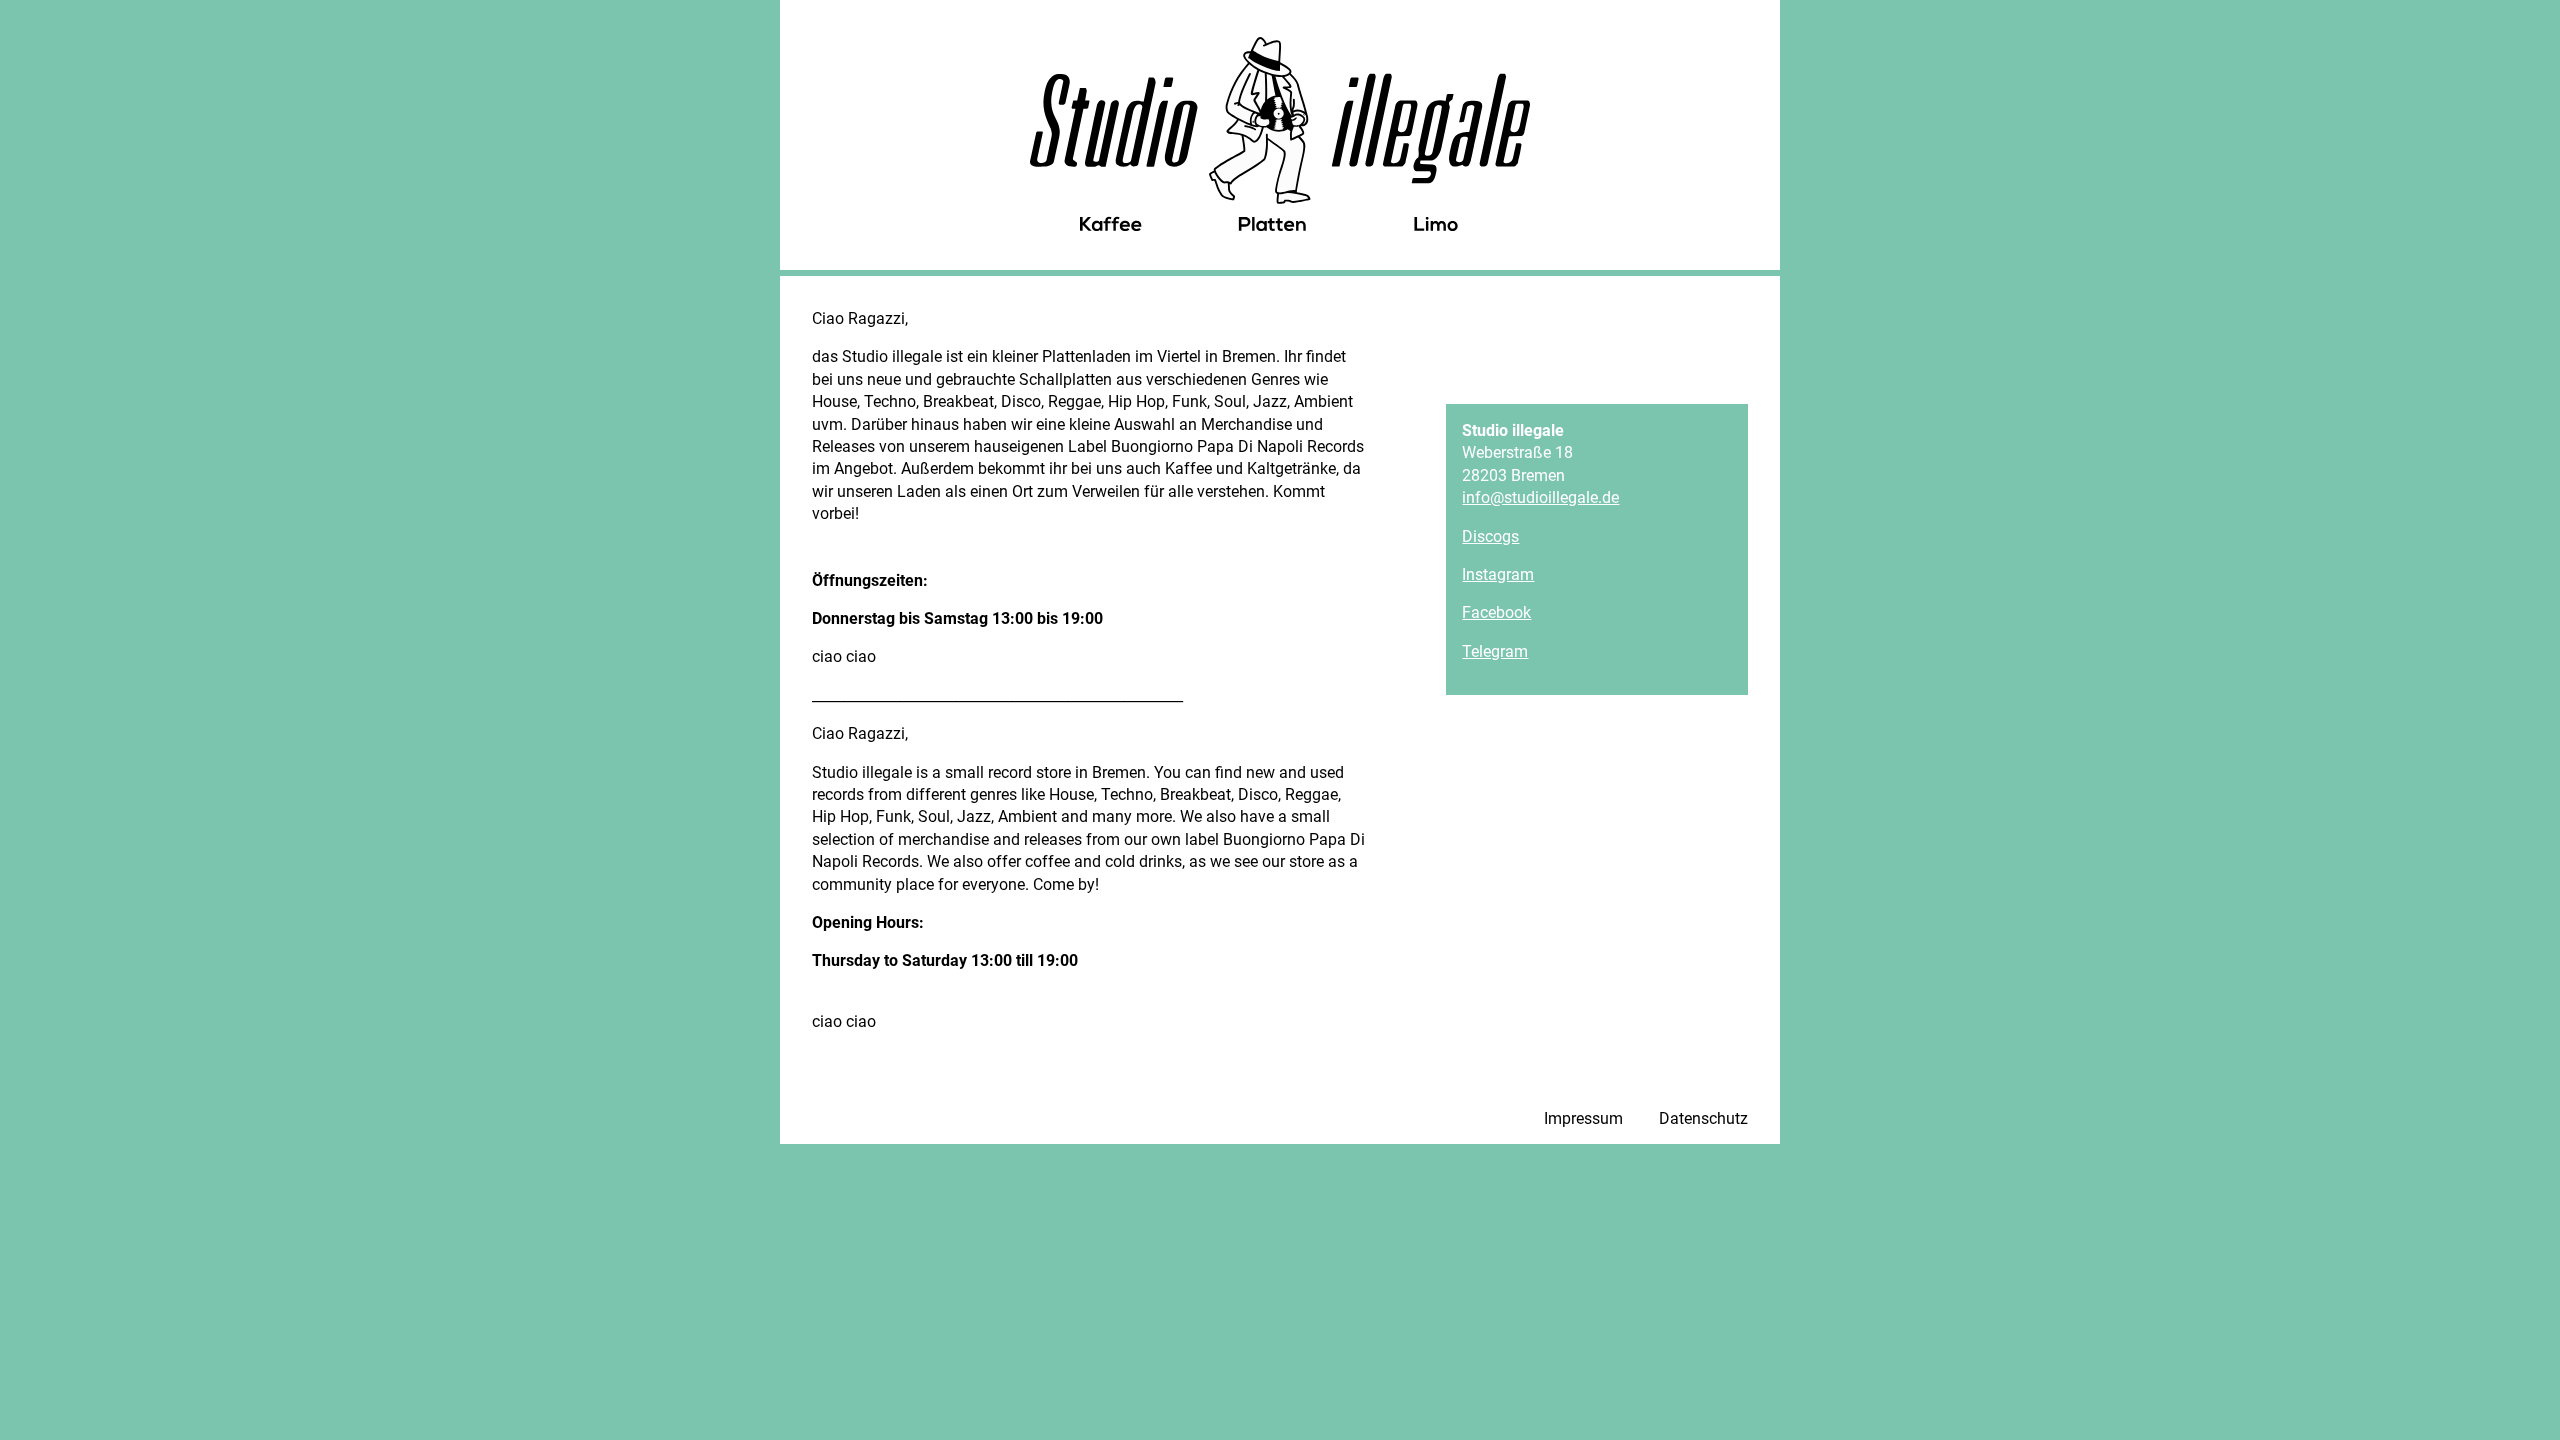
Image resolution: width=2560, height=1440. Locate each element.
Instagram (1498, 574)
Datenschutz (1703, 1118)
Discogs (1490, 536)
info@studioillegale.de (1540, 497)
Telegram (1495, 651)
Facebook (1496, 612)
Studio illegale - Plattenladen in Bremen (1280, 134)
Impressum (1583, 1118)
